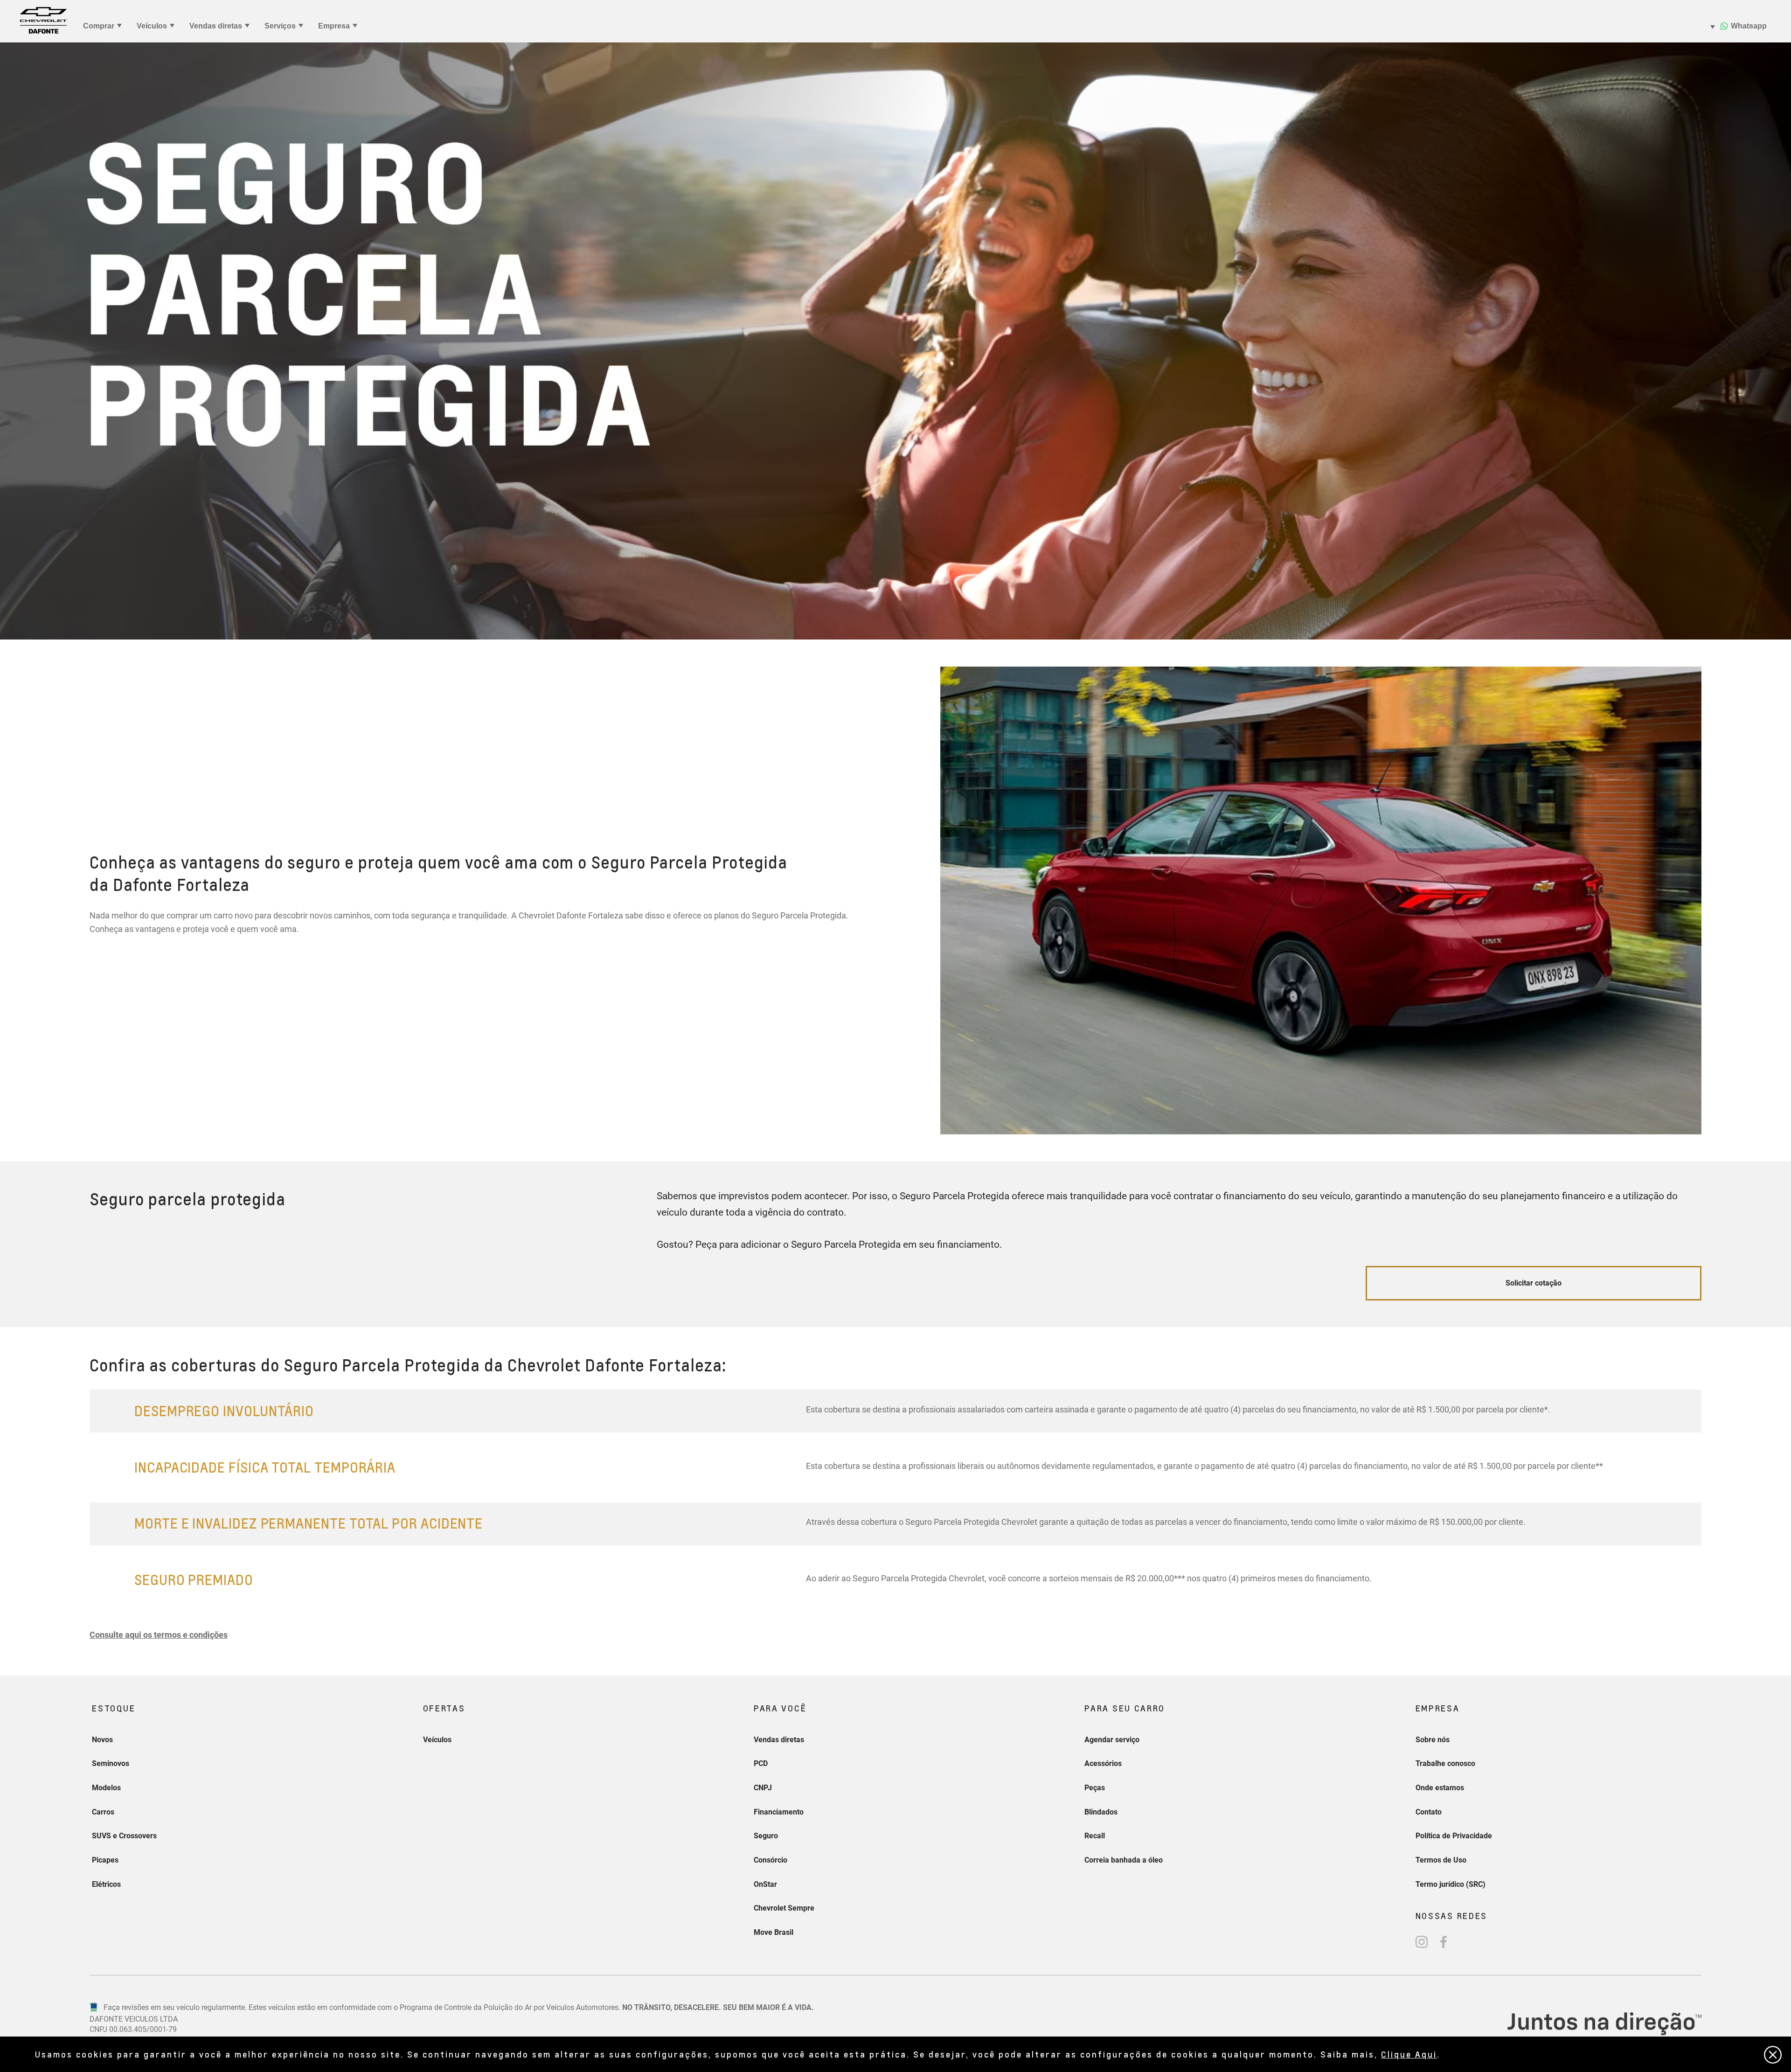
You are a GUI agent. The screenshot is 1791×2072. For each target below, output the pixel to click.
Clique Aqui (1409, 2054)
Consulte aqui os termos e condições (159, 1635)
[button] (159, 1635)
